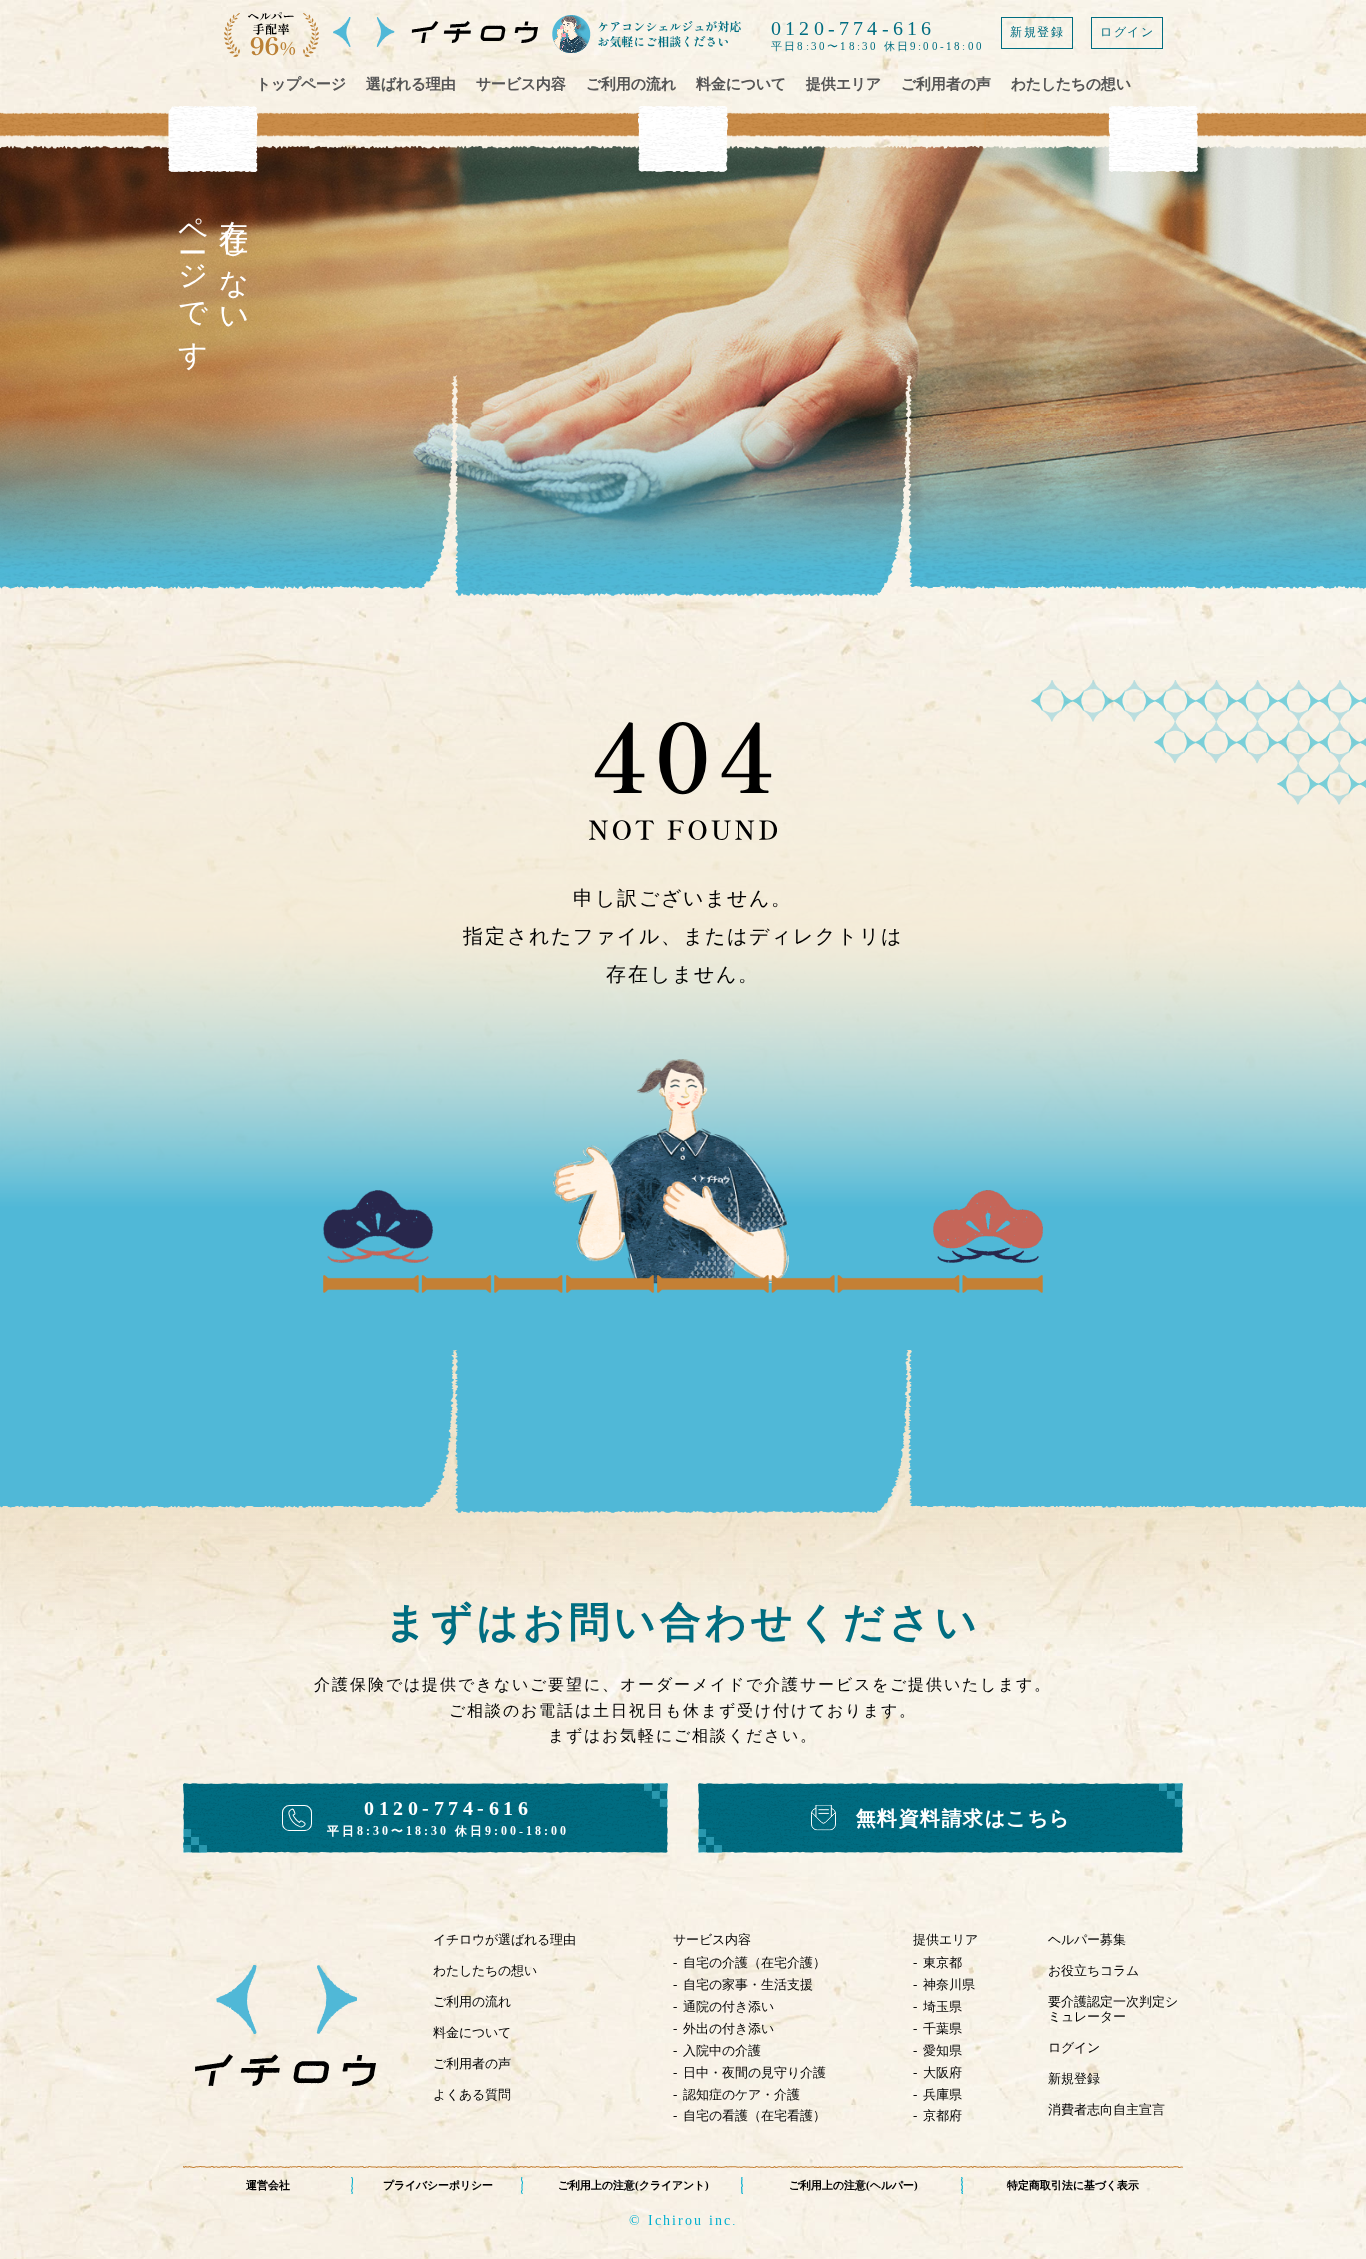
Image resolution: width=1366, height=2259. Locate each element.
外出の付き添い (728, 2028)
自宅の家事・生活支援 (748, 1984)
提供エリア (843, 84)
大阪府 (942, 2072)
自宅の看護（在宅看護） (754, 2115)
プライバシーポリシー (438, 2185)
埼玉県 (942, 2006)
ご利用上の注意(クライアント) (633, 2185)
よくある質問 (472, 2094)
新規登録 (1037, 32)
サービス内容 (521, 84)
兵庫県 (942, 2094)
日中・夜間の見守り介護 (754, 2072)
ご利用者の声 (946, 84)
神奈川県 (949, 1984)
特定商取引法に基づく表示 (1073, 2185)
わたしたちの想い (1071, 84)
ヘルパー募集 (1087, 1939)
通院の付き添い (728, 2006)
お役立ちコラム (1093, 1970)
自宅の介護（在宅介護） (754, 1962)
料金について (741, 84)
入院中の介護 (722, 2050)
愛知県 (942, 2050)
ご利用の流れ (631, 84)
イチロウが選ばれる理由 (504, 1939)
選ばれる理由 (411, 84)
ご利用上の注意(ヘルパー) (853, 2185)
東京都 (942, 1962)
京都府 (942, 2115)
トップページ (301, 84)
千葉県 (942, 2028)
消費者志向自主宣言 (1106, 2109)
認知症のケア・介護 (741, 2094)
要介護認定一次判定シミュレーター (1113, 2009)
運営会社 (268, 2185)
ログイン (1127, 32)
